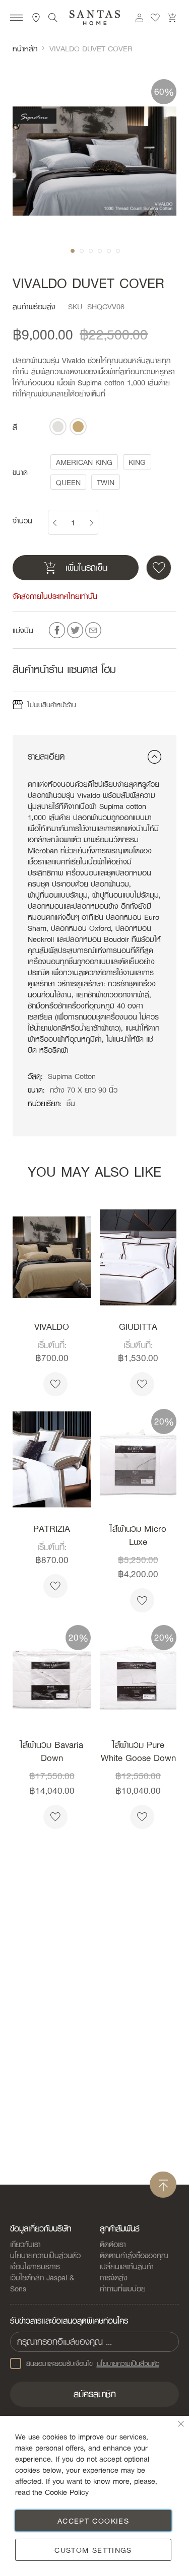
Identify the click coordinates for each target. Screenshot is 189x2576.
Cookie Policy (67, 2492)
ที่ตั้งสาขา (36, 18)
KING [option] (137, 462)
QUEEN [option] (68, 482)
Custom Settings (93, 2550)
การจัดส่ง (114, 2277)
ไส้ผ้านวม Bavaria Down (52, 1751)
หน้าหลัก (25, 48)
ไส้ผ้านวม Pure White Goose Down (138, 1751)
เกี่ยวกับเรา (25, 2244)
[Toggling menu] (16, 19)
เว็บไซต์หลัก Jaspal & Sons (42, 2283)
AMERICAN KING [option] (84, 462)
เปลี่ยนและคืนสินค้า (127, 2266)
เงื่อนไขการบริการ (35, 2266)
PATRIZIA (52, 1529)
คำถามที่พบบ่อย (123, 2288)
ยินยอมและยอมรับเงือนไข (93, 2363)
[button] (72, 250)
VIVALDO (52, 1327)
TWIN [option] (106, 482)
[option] (58, 427)
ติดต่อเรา (113, 2244)
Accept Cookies (93, 2521)
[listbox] (68, 427)
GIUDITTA (138, 1327)
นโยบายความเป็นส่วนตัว (45, 2255)
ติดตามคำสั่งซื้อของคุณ (134, 2255)
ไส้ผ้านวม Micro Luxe (138, 1535)
